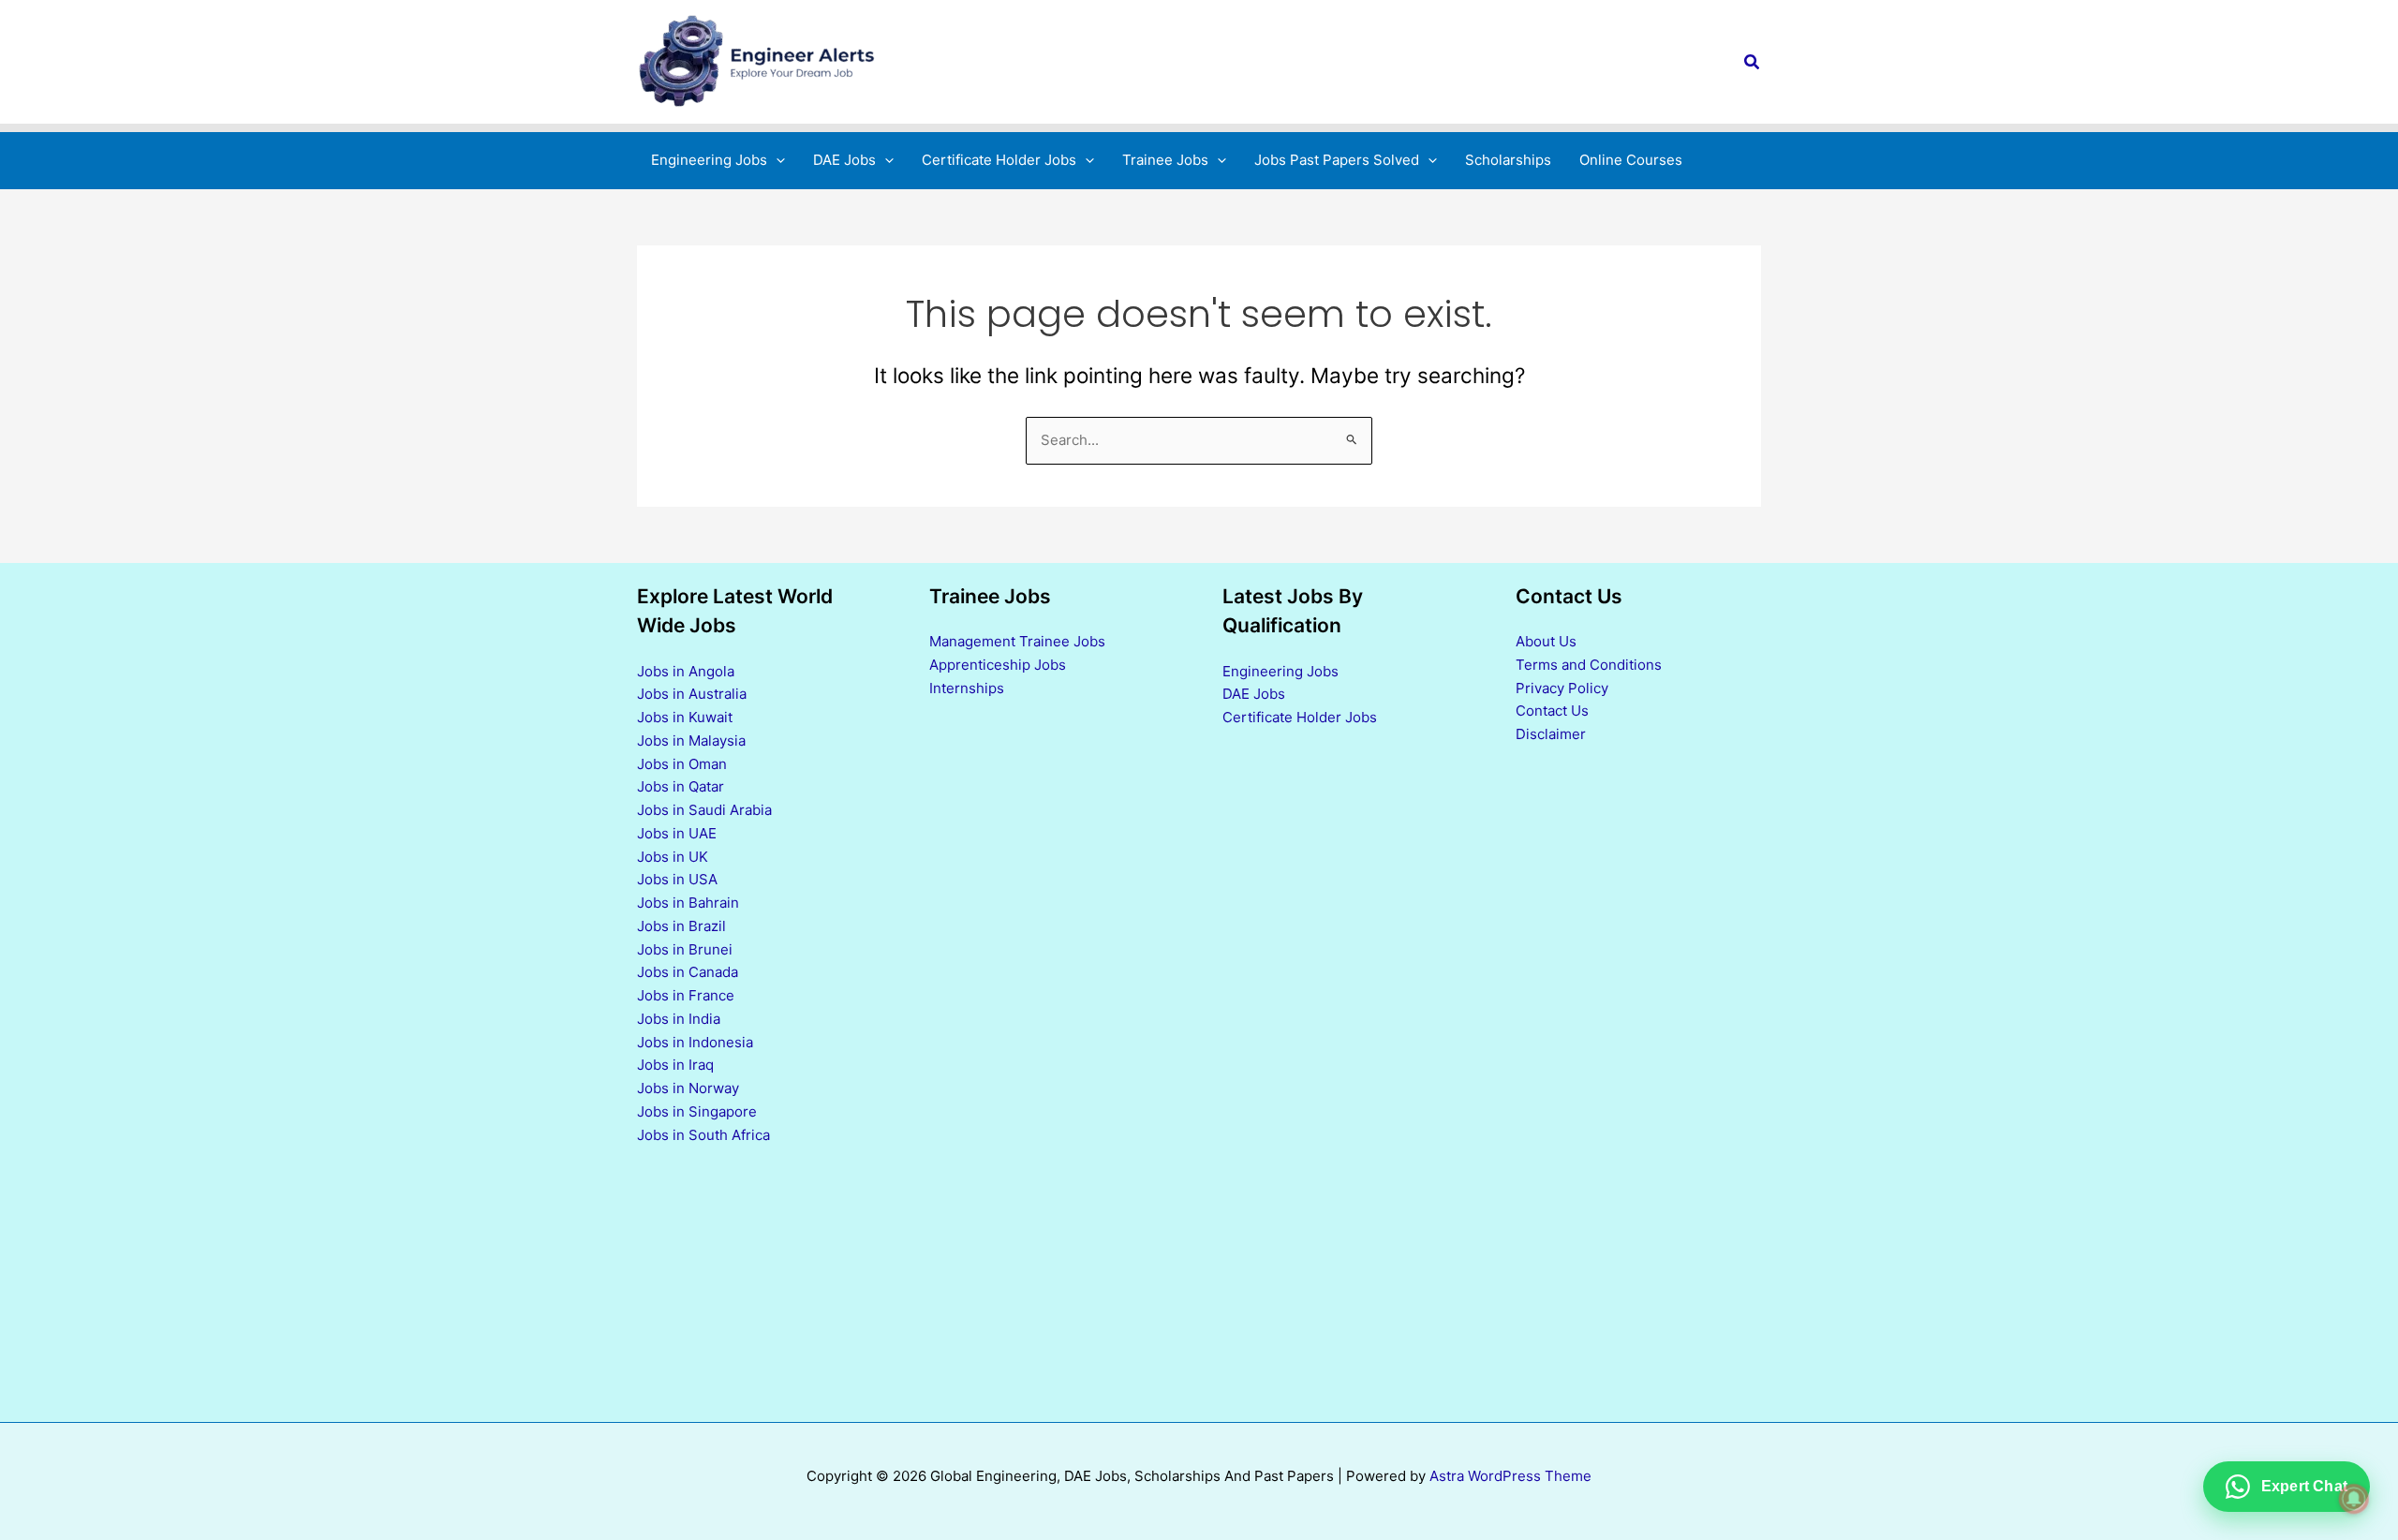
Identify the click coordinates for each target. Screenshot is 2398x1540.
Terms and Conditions (1589, 665)
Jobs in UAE (677, 833)
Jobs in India (679, 1019)
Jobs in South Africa (703, 1135)
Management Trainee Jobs (1017, 641)
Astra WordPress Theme (1510, 1476)
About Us (1546, 641)
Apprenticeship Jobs (998, 665)
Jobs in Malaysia (691, 740)
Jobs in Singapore (697, 1111)
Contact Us (1552, 711)
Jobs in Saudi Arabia (704, 810)
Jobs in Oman (682, 764)
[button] (1753, 62)
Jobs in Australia (692, 694)
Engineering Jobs (1280, 671)
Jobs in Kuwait (685, 717)
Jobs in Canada (688, 972)
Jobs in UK (673, 857)
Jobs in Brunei (685, 949)
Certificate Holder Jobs (1300, 717)
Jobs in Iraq (675, 1065)
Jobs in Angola (686, 671)
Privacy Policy (1562, 688)
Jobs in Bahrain (688, 903)
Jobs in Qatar (681, 786)
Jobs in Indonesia (695, 1042)
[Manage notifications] (2354, 1499)
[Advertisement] (1346, 1074)
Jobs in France (686, 995)
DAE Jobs (1254, 694)
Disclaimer (1551, 734)
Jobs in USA (677, 879)
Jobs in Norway (688, 1088)
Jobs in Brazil (681, 926)
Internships (967, 688)
